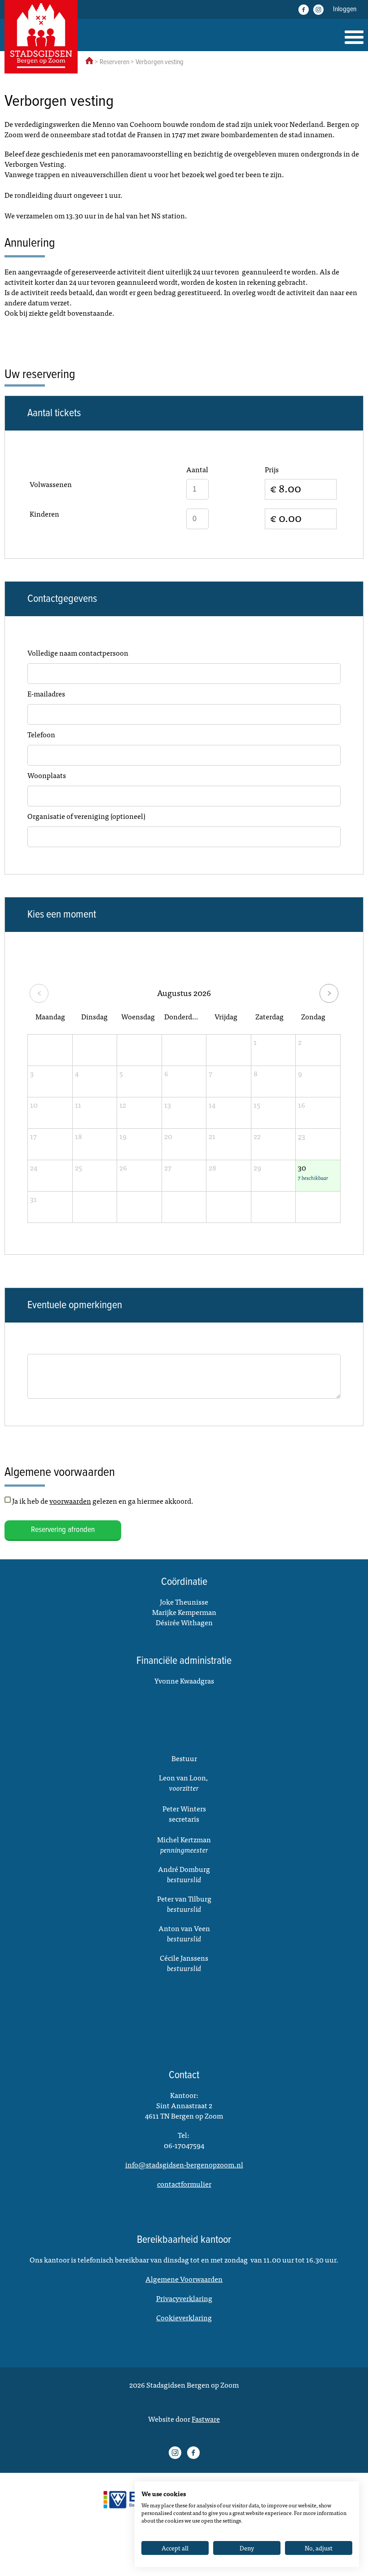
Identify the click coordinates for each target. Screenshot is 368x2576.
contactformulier (184, 2184)
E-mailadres (46, 694)
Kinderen (44, 514)
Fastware (206, 2419)
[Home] (354, 37)
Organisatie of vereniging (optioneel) (86, 816)
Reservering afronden (63, 1530)
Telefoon (41, 735)
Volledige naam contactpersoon (78, 653)
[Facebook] (304, 10)
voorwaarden (70, 1501)
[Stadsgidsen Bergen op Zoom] (41, 37)
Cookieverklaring (184, 2317)
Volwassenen (51, 484)
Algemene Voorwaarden (184, 2279)
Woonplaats (47, 775)
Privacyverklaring (184, 2298)
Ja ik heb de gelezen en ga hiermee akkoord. (103, 1501)
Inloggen (345, 9)
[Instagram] (318, 10)
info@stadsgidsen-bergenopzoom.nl (184, 2164)
